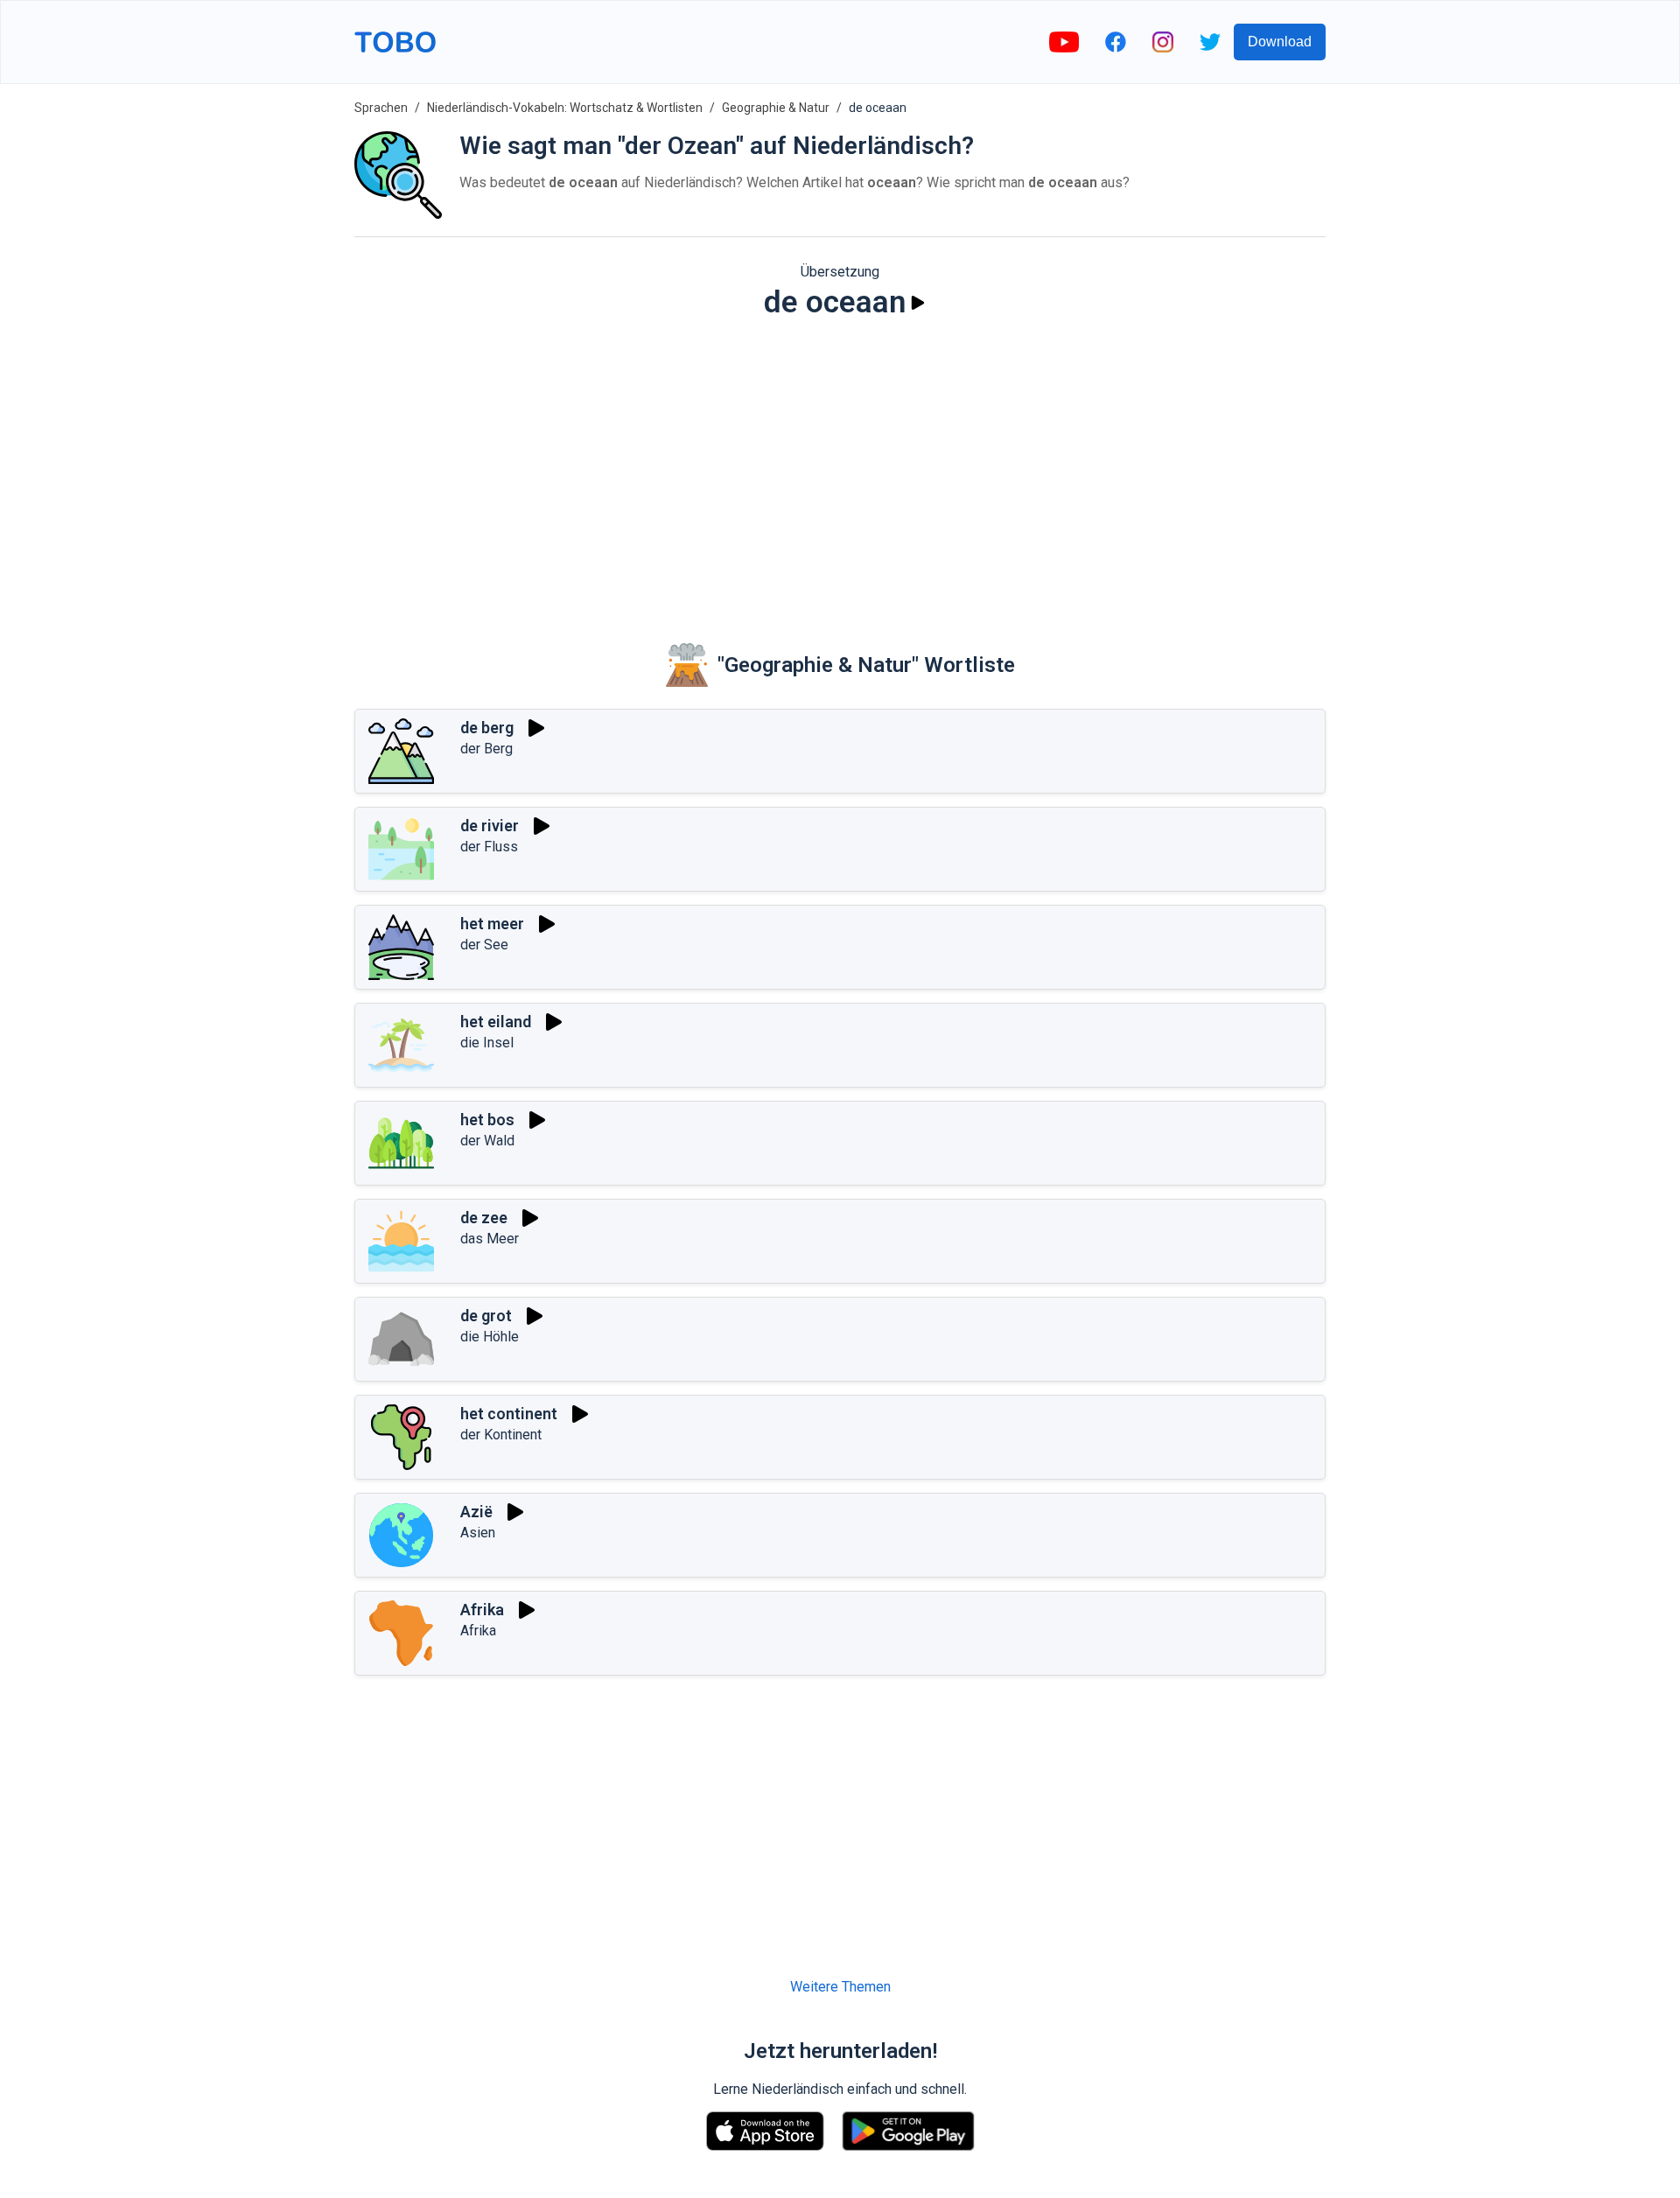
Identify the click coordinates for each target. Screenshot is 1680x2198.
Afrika (482, 1610)
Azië (476, 1512)
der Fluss (489, 847)
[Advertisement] (840, 469)
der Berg (486, 749)
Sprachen (381, 108)
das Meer (490, 1239)
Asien (478, 1533)
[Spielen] (918, 303)
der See (484, 945)
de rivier (490, 826)
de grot (486, 1316)
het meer (492, 924)
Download (1280, 42)
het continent (509, 1414)
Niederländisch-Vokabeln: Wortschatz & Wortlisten (565, 108)
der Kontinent (501, 1435)
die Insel (487, 1043)
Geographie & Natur (776, 108)
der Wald (487, 1141)
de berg (487, 728)
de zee (484, 1218)
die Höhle (490, 1337)
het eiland (496, 1022)
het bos (487, 1120)
